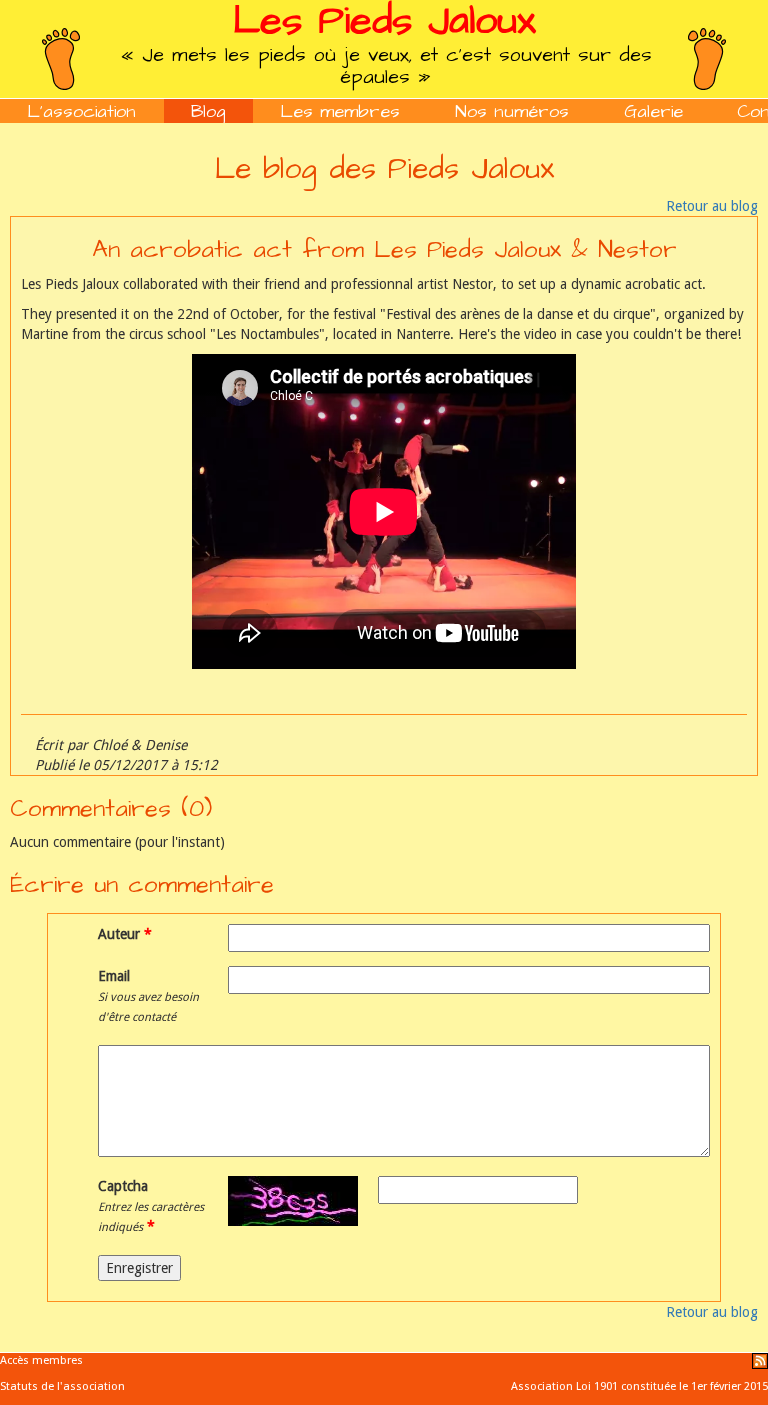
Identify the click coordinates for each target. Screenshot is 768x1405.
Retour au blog (712, 206)
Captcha (151, 1206)
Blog (208, 111)
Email (148, 996)
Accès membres (41, 1360)
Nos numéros (512, 111)
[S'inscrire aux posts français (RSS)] (760, 1360)
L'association (81, 111)
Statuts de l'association (62, 1386)
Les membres (340, 111)
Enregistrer (139, 1268)
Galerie (653, 111)
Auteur (121, 934)
